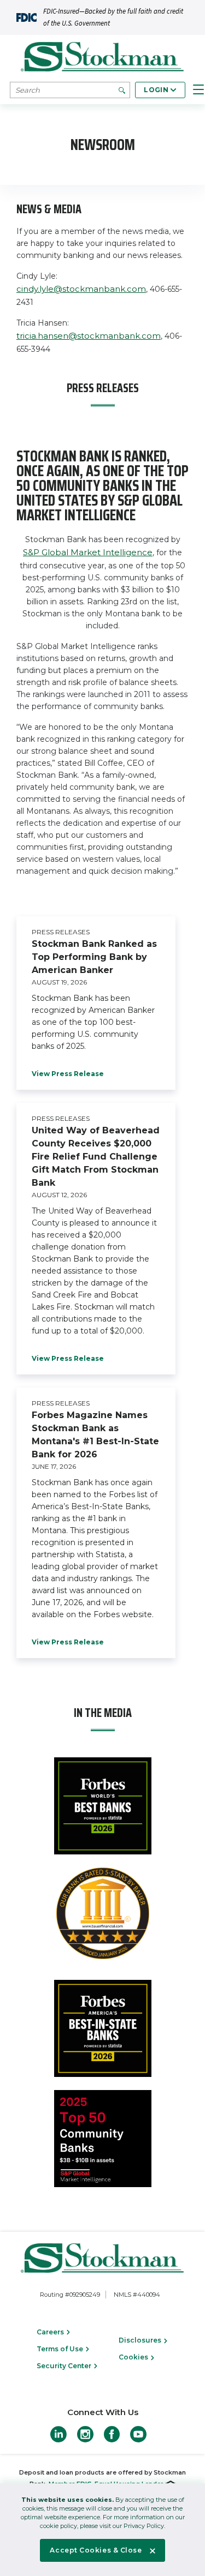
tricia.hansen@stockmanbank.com (89, 336)
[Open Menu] (198, 90)
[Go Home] (103, 58)
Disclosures (141, 2340)
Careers (51, 2332)
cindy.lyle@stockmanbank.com (81, 289)
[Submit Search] (122, 90)
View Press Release (68, 1074)
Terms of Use (61, 2349)
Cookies (134, 2357)
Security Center (65, 2366)
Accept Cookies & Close (96, 2550)
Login (156, 90)
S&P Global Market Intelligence (88, 552)
